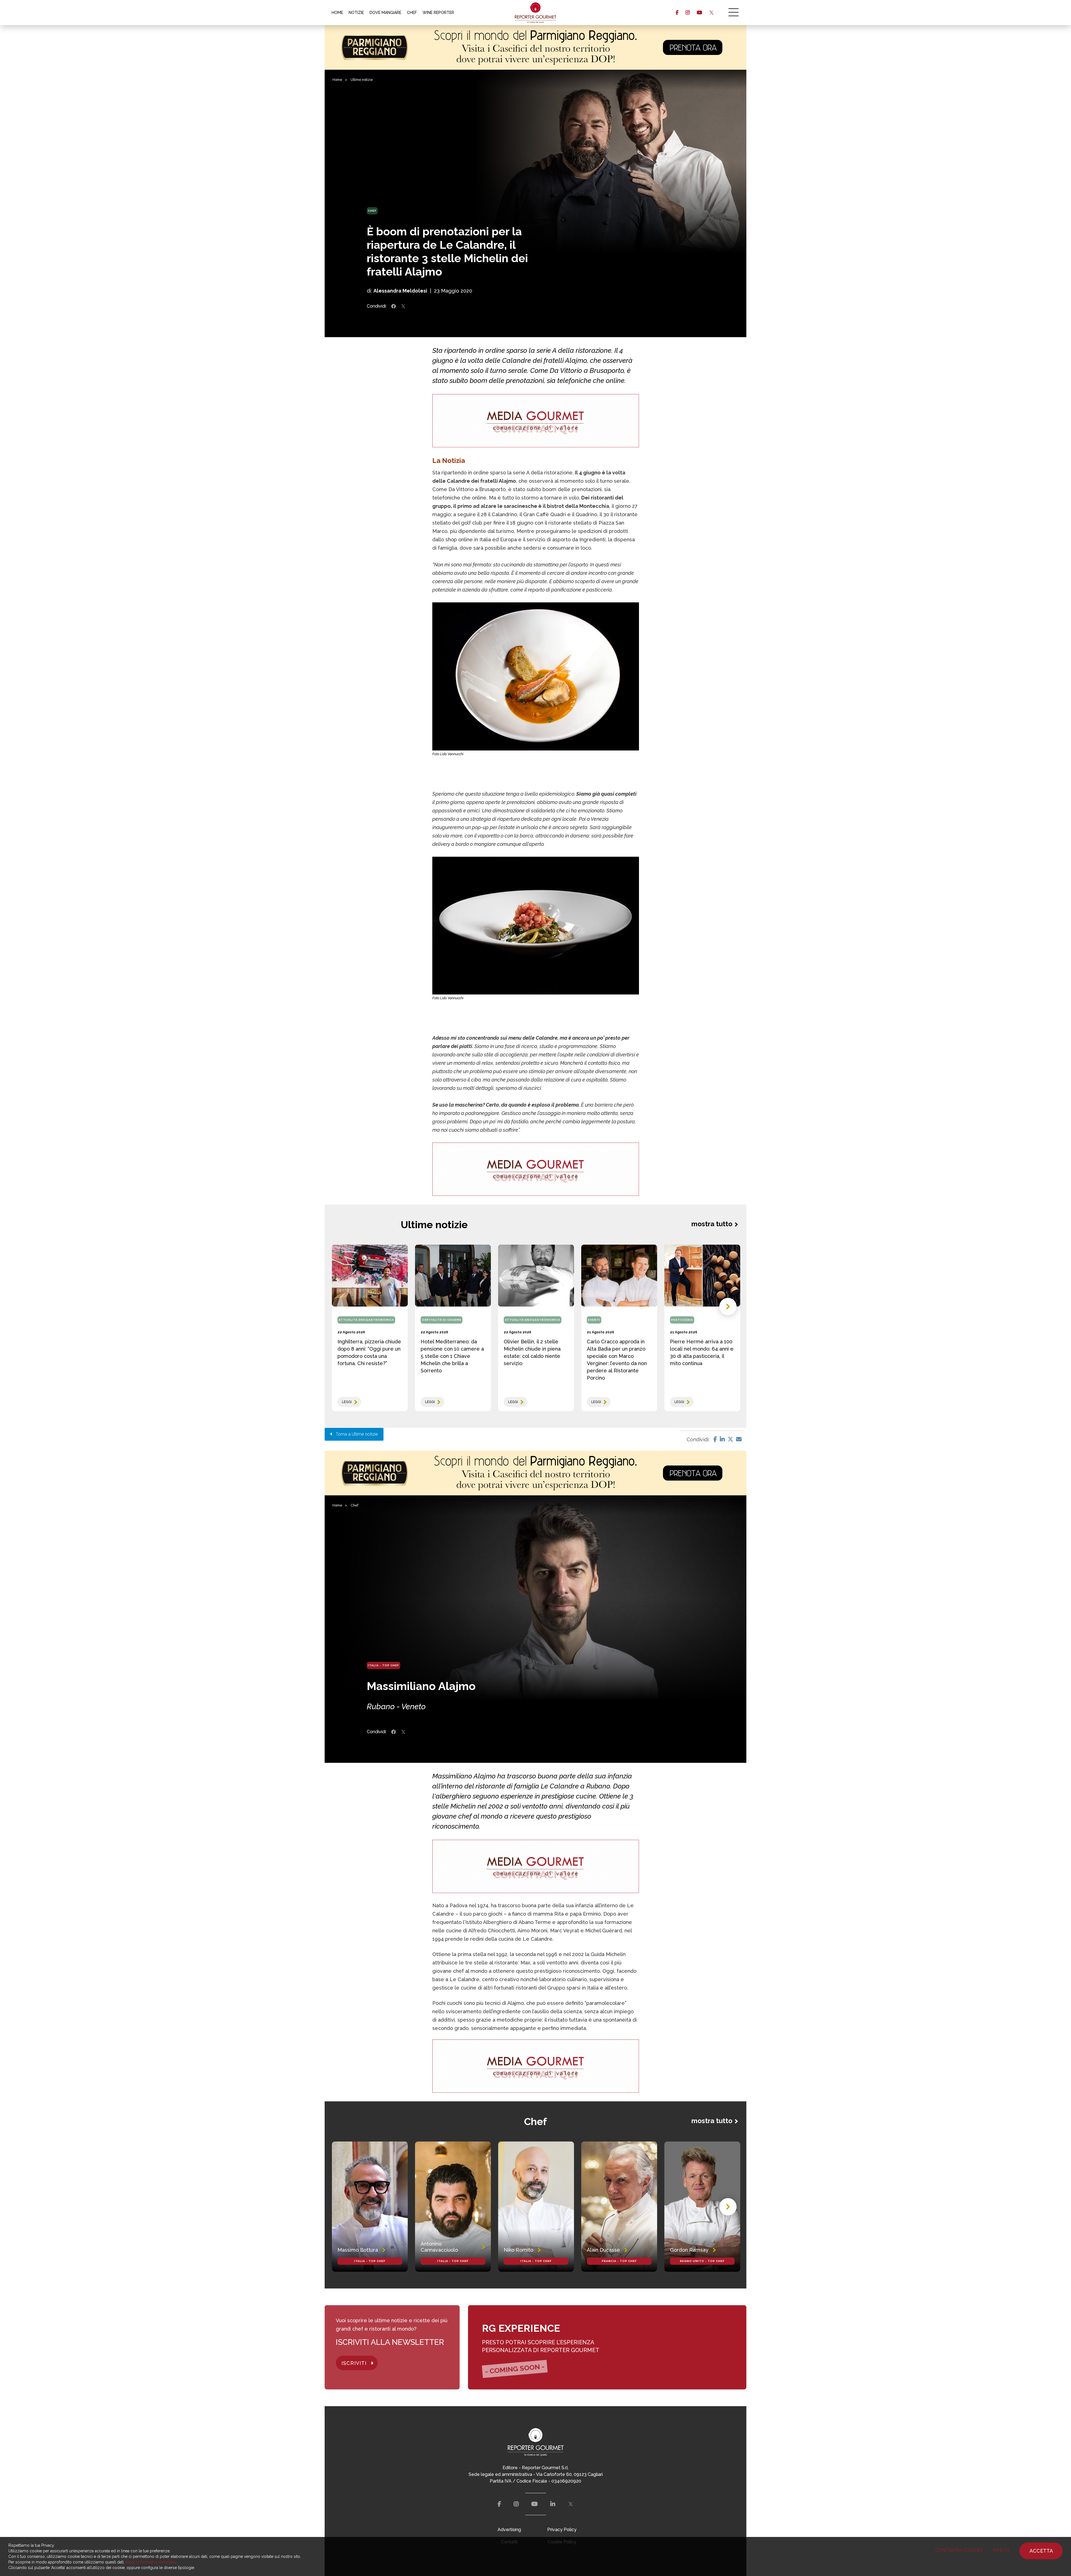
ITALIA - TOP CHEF (383, 1665)
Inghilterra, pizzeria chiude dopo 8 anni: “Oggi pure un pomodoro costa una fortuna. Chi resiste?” (369, 1352)
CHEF (412, 13)
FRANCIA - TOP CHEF (619, 2261)
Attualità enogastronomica (366, 1320)
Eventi (594, 1320)
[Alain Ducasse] (619, 2207)
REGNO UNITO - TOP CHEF (702, 2261)
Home (337, 80)
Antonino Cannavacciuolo (439, 2247)
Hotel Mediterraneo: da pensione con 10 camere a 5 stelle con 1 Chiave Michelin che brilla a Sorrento (452, 1356)
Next (728, 1307)
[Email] (739, 1439)
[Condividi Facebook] (394, 306)
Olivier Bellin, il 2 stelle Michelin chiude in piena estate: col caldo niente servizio (532, 1352)
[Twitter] (730, 1439)
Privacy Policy (562, 2530)
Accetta (1041, 2551)
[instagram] (688, 13)
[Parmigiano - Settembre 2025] (535, 47)
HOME (337, 13)
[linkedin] (553, 2504)
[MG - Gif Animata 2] (536, 421)
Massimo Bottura (358, 2250)
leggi (347, 1402)
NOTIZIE (356, 13)
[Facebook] (715, 1439)
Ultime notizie (362, 80)
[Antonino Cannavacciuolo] (453, 2207)
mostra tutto (712, 1224)
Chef (372, 211)
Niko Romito (518, 2250)
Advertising (509, 2530)
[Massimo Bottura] (370, 2207)
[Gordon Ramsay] (702, 2207)
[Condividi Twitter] (403, 306)
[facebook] (677, 13)
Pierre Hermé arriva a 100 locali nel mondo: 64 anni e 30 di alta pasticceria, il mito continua (702, 1352)
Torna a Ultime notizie (355, 1434)
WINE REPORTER (438, 13)
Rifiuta (1001, 2550)
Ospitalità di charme (442, 1320)
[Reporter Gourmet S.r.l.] (536, 13)
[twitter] (711, 13)
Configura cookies (959, 2550)
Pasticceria (682, 1320)
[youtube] (699, 13)
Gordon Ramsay (689, 2250)
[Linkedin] (722, 1439)
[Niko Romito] (536, 2207)
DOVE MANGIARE (385, 13)
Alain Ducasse (603, 2250)
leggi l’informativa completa (150, 2562)
